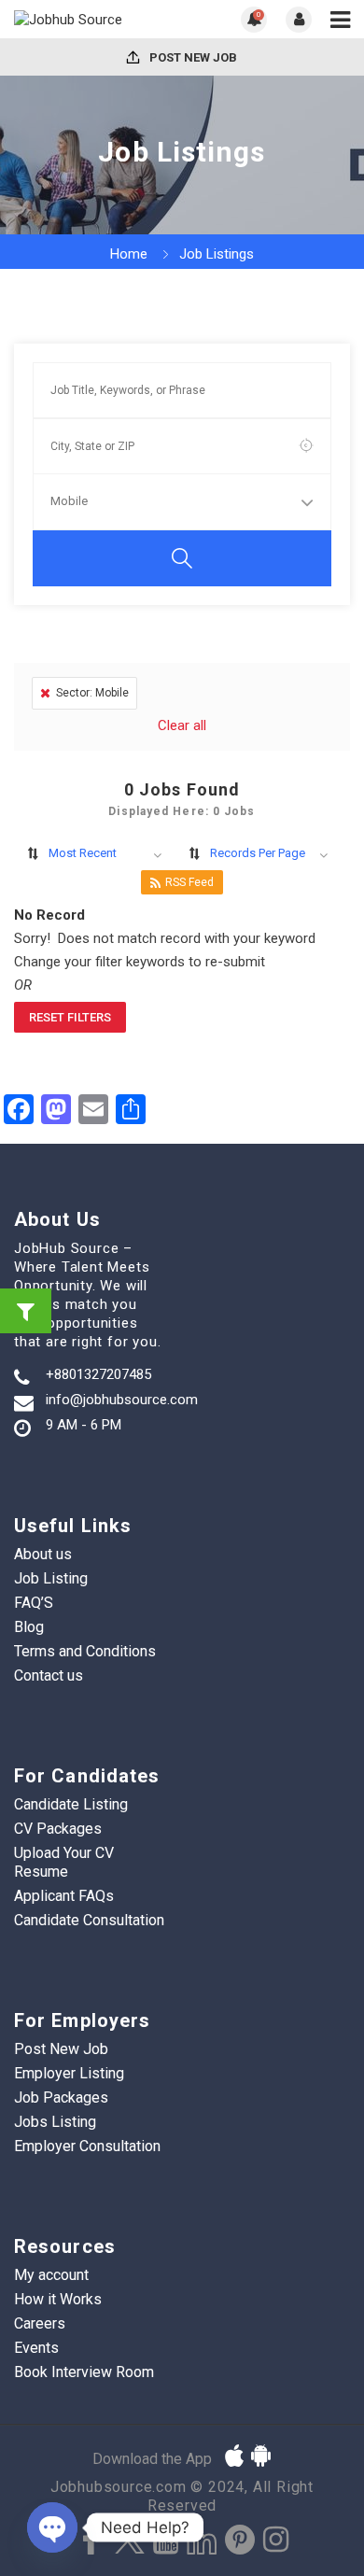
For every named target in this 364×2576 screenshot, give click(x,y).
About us (43, 1554)
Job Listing (51, 1578)
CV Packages (58, 1829)
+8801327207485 (98, 1374)
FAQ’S (34, 1603)
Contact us (49, 1675)
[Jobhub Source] (98, 19)
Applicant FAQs (64, 1896)
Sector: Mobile (92, 693)
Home (129, 254)
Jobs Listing (55, 2122)
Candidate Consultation (89, 1920)
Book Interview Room (84, 2372)
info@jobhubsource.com (122, 1400)
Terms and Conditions (85, 1651)
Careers (40, 2323)
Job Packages (61, 2097)
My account (51, 2275)
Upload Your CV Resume (64, 1862)
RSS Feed (189, 882)
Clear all (182, 725)
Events (36, 2348)
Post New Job (192, 57)
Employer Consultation (87, 2146)
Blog (29, 1627)
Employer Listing (69, 2073)
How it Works (58, 2299)
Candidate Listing (71, 1804)
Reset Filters (70, 1017)
